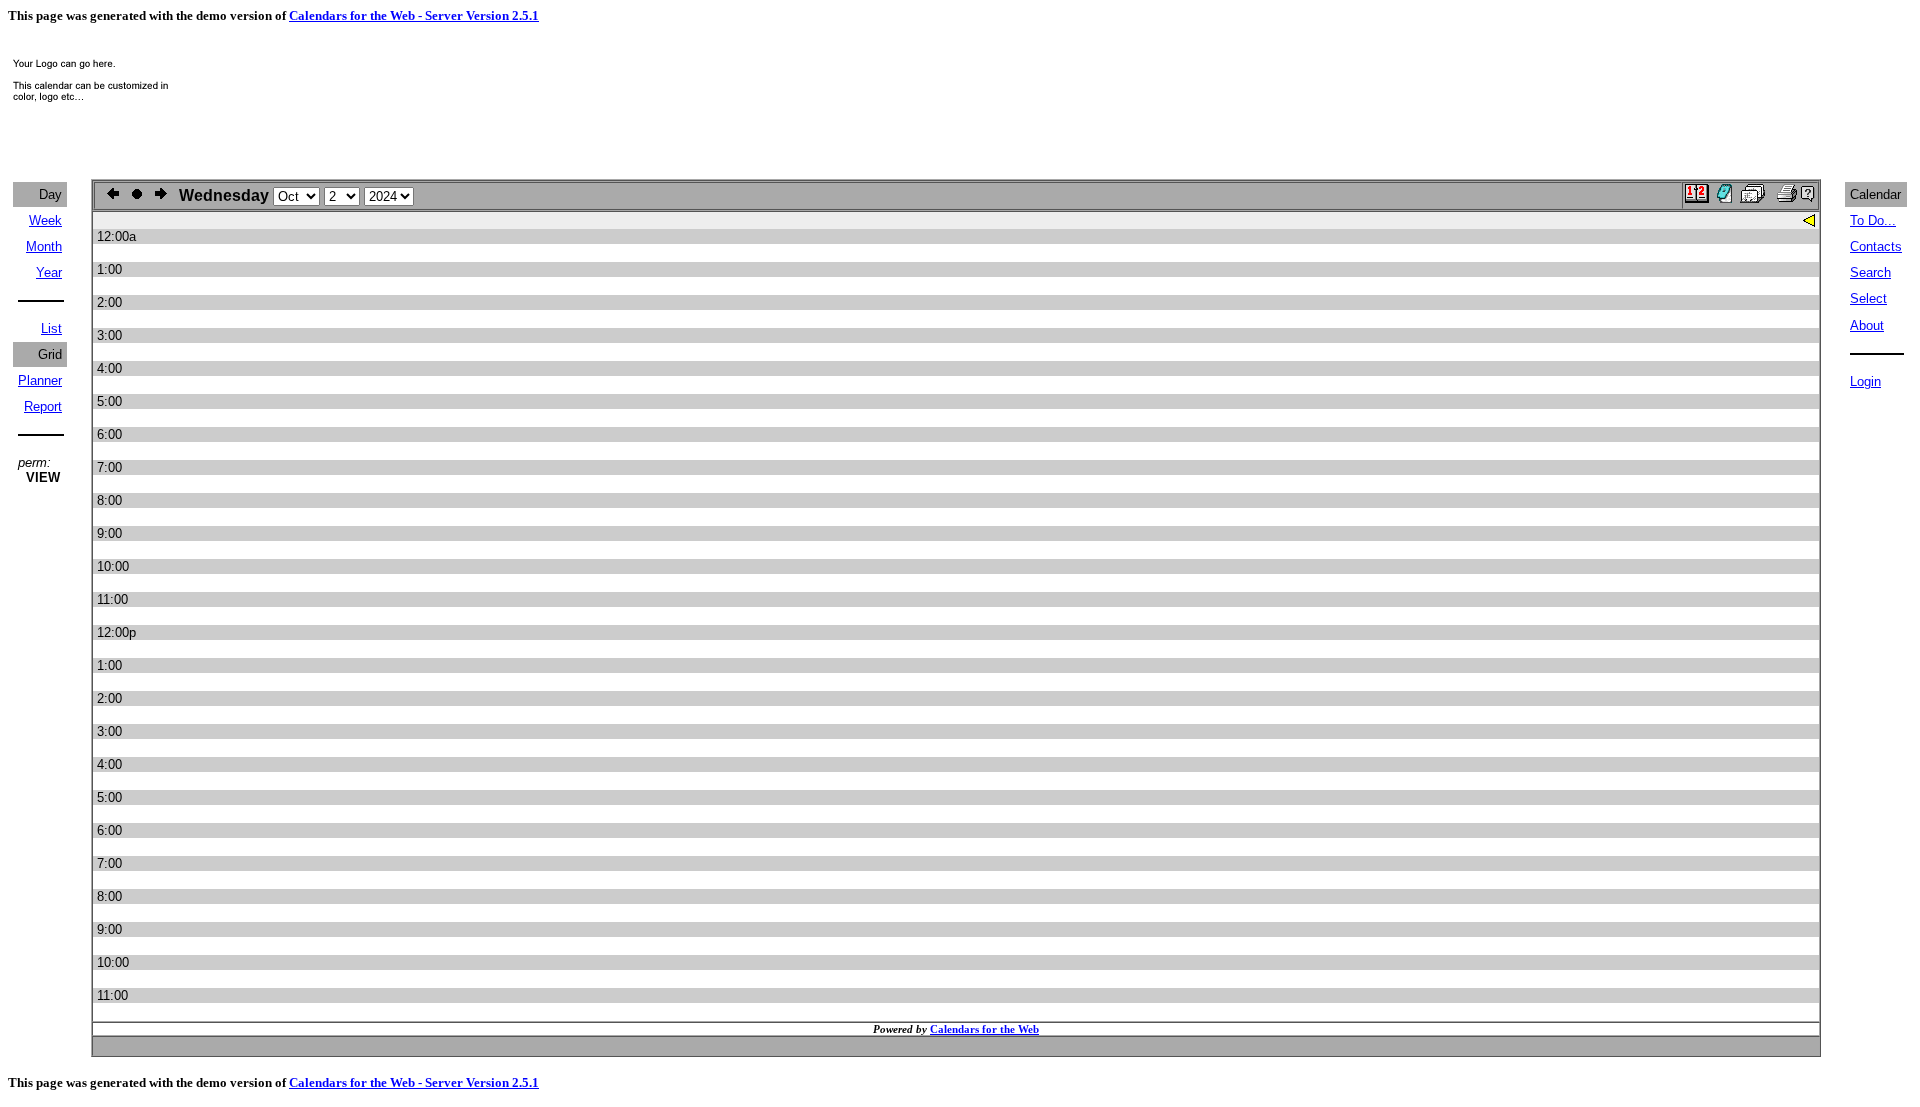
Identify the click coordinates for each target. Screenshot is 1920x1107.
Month (44, 246)
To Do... (1873, 220)
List (51, 328)
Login (1865, 381)
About (1867, 325)
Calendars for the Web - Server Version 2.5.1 (414, 15)
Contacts (1876, 246)
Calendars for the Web (984, 1029)
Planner (40, 380)
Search (1870, 272)
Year (49, 272)
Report (43, 406)
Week (45, 220)
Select (1868, 298)
